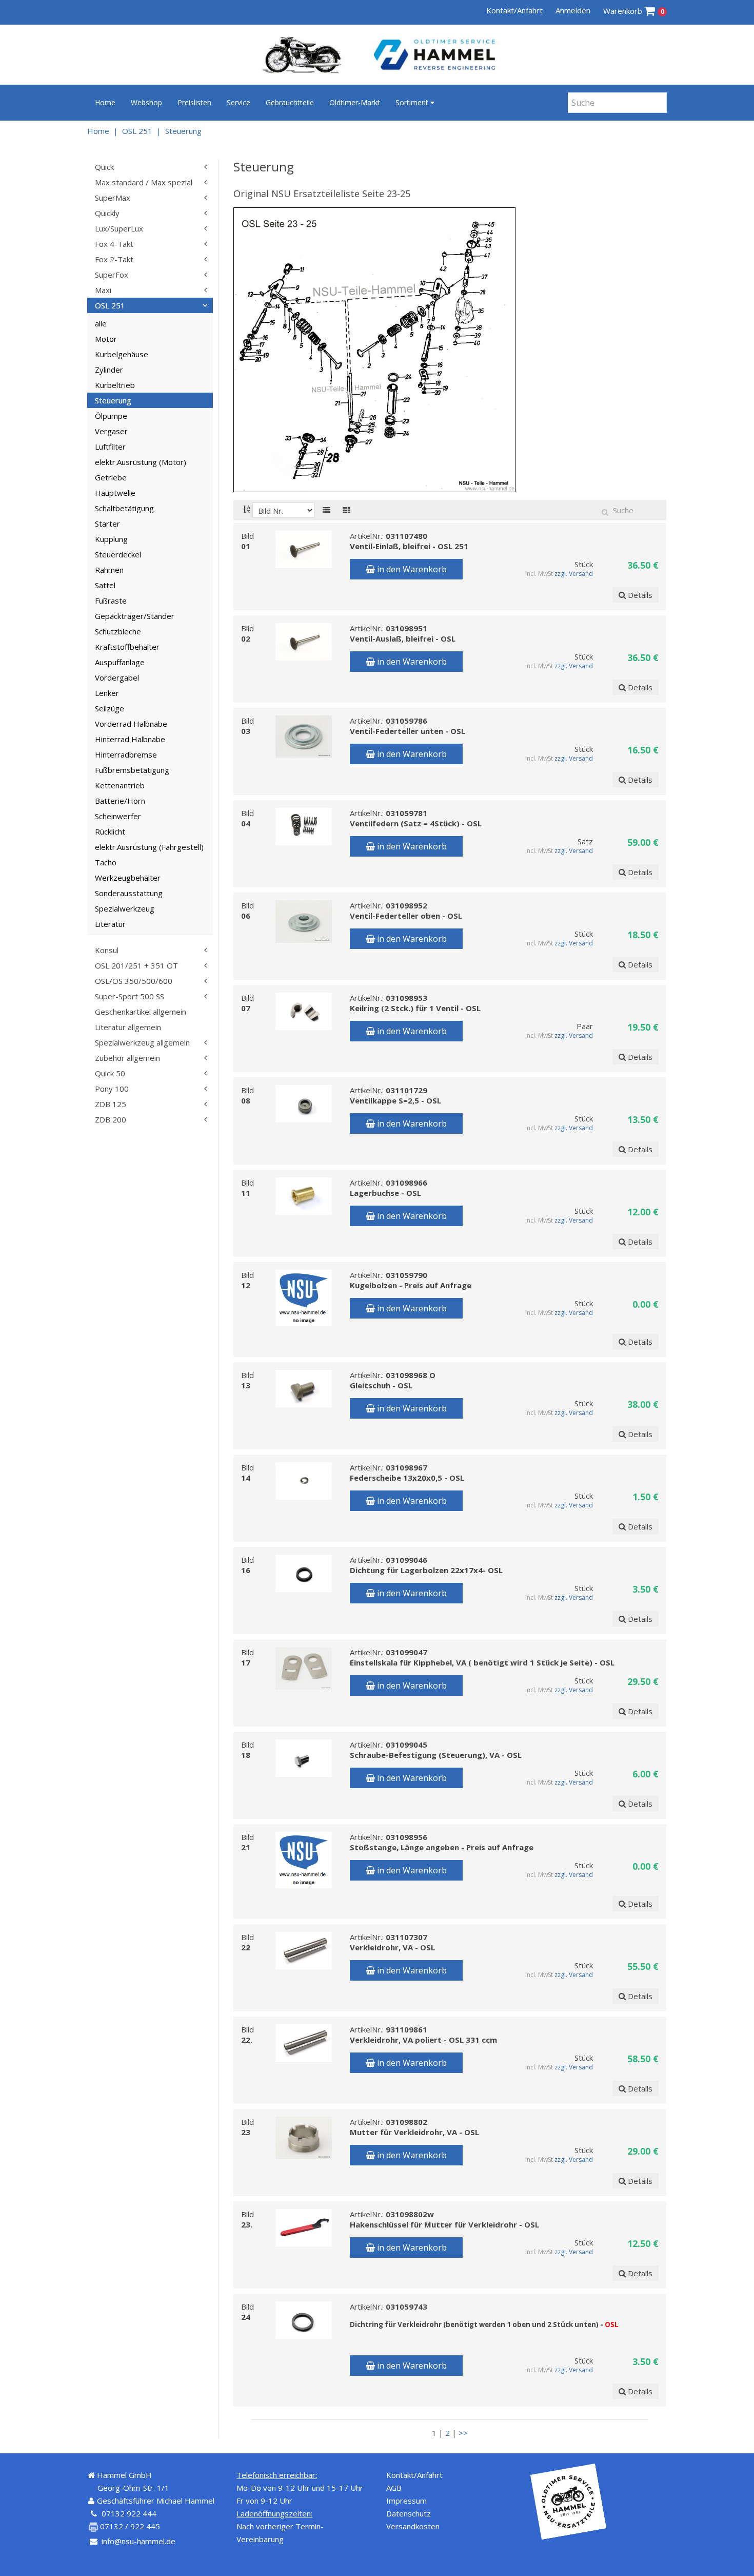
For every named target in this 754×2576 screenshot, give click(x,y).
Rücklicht (110, 831)
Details (639, 595)
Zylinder (109, 370)
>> (463, 2433)
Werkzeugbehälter (128, 878)
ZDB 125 (111, 1104)
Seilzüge (110, 708)
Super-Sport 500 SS (130, 996)
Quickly (107, 213)
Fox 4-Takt (114, 244)
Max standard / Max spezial (144, 182)
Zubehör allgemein (127, 1058)
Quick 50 (110, 1073)
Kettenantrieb (120, 785)
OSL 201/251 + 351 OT (136, 965)
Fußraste (111, 601)
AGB (394, 2488)
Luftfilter (110, 447)
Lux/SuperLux (119, 228)
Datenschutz (409, 2513)
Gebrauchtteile (290, 102)
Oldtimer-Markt (355, 102)
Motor (106, 339)
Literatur (110, 924)
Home (105, 102)
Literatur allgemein (128, 1027)
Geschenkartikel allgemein (141, 1012)
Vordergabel (117, 677)
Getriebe (111, 477)
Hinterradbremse (126, 754)
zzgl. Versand (574, 574)
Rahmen (109, 570)
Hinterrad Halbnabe (130, 739)
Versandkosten (413, 2526)
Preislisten (194, 102)
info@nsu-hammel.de (138, 2541)
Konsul (107, 950)
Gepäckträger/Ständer (135, 616)
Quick (104, 167)
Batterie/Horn (120, 801)
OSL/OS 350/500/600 (134, 981)
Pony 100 (112, 1089)
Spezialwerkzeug (125, 908)
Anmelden (573, 10)
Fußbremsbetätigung (132, 770)
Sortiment (413, 102)
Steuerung (183, 131)
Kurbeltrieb (115, 385)
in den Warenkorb (411, 569)
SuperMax (113, 198)
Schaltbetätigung (124, 508)
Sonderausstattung (129, 893)
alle (101, 323)
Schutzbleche (118, 631)
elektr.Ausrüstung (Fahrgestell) (149, 847)
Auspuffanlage (120, 662)
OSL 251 (137, 131)
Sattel (105, 585)
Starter (107, 524)
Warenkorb (634, 11)
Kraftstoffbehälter (127, 647)
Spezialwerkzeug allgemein (142, 1042)
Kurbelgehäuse (122, 354)
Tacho (106, 862)
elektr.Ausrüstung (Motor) (141, 462)
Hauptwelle (115, 493)
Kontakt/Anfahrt (514, 10)
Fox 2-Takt (114, 259)
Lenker (107, 693)
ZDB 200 (111, 1119)
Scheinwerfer (118, 816)
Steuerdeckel (118, 554)
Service (239, 102)
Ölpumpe (111, 416)
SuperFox (112, 275)
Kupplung (111, 539)
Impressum (406, 2501)
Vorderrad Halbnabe (131, 724)
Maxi (103, 290)
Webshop (146, 102)
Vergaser (111, 431)
